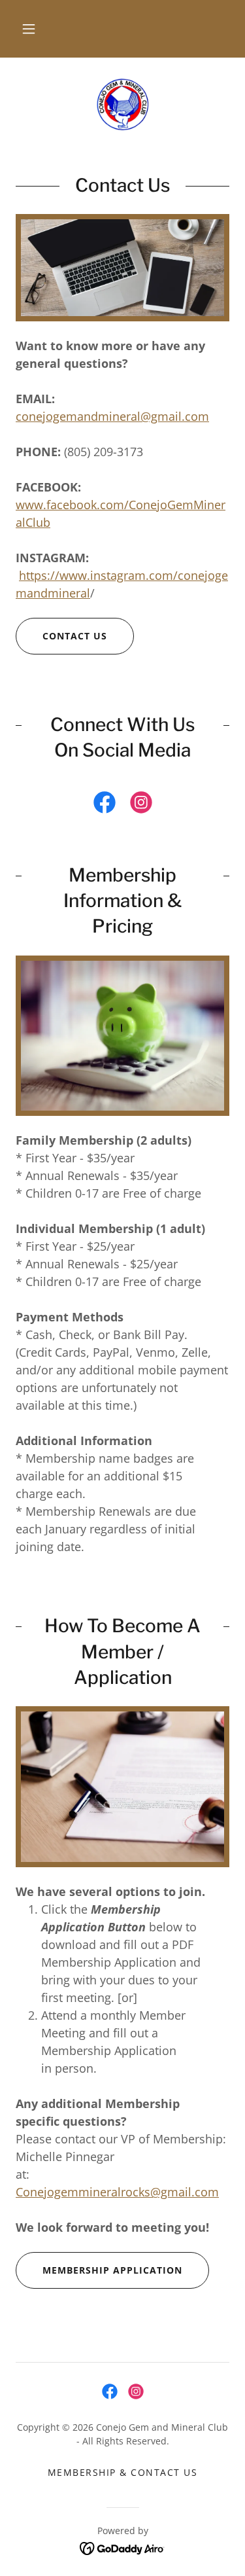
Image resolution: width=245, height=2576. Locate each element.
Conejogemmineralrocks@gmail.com (117, 2192)
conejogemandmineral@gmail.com (112, 416)
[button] (29, 29)
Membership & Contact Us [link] (122, 2472)
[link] (122, 105)
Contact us (75, 636)
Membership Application (112, 2270)
